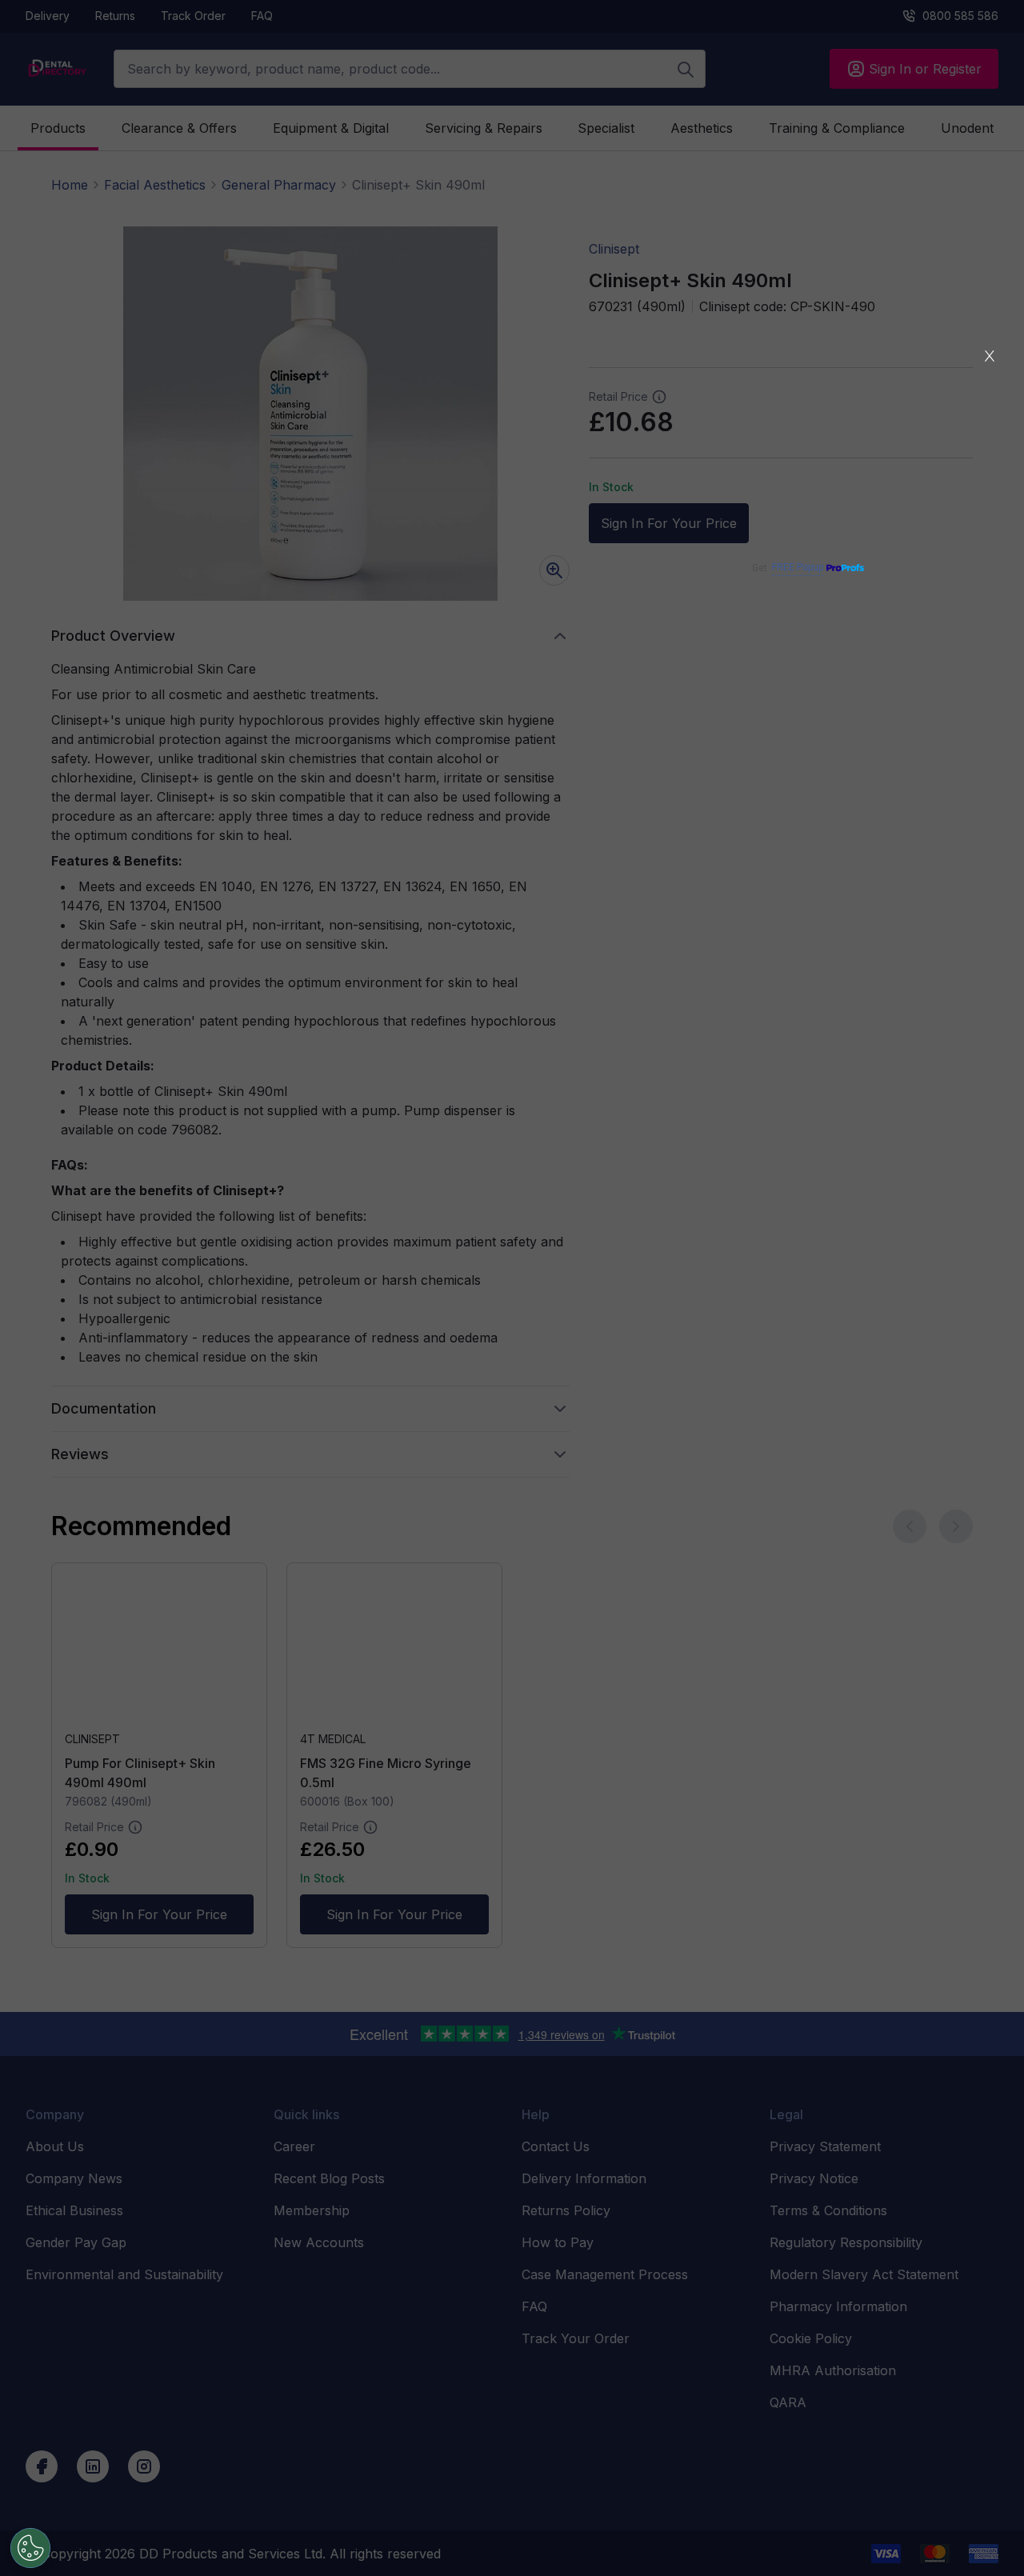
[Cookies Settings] (30, 2548)
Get (788, 568)
